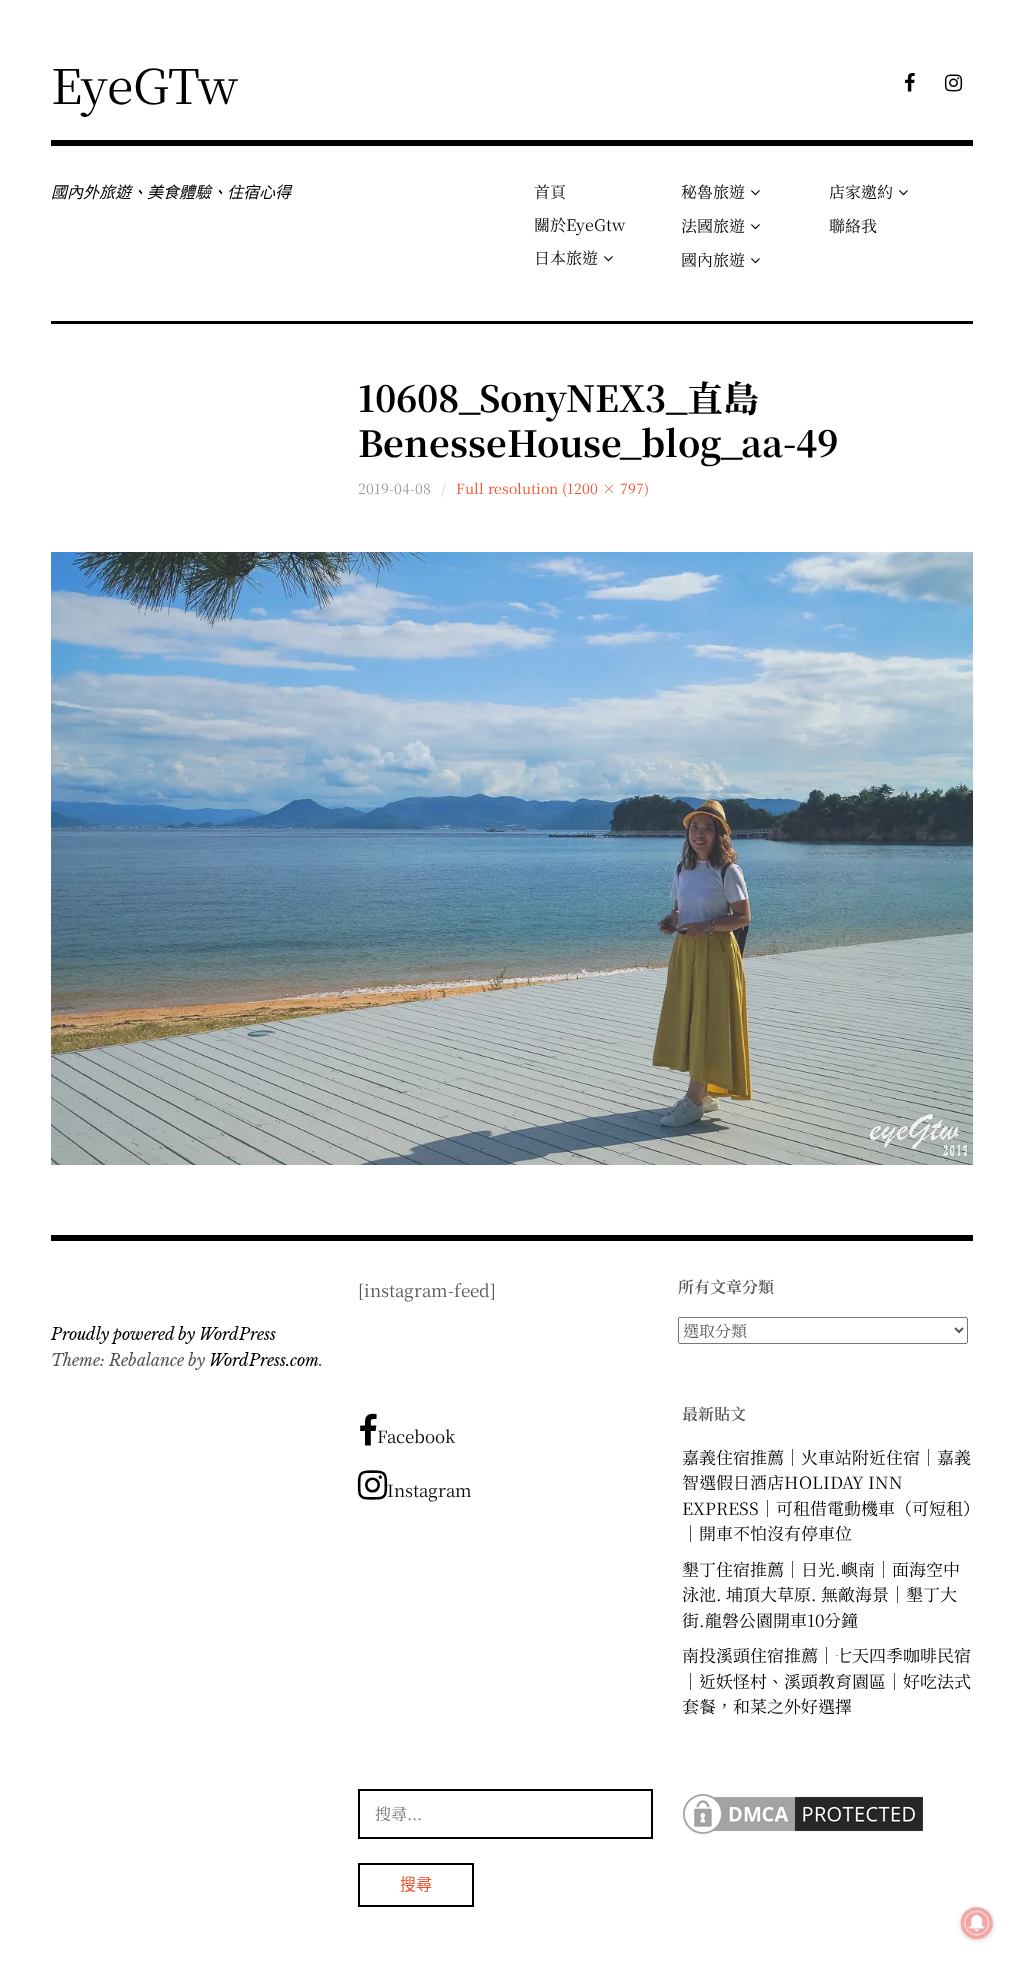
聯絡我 (853, 225)
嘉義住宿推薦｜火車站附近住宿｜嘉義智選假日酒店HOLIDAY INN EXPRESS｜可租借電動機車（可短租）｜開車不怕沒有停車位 (827, 1495)
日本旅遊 (566, 257)
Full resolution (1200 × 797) (552, 488)
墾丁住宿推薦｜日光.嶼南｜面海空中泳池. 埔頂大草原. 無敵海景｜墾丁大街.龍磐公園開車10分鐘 (821, 1594)
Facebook (416, 1435)
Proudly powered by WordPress (163, 1334)
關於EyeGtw (579, 224)
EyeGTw (144, 83)
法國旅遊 (713, 225)
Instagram (429, 1489)
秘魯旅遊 (713, 191)
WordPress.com (264, 1360)
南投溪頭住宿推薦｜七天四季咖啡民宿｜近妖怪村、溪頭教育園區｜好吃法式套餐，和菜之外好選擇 (826, 1680)
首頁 (550, 191)
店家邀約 (861, 191)
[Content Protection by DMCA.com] (803, 1831)
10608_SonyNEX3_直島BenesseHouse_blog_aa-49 (598, 419)
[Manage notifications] (977, 1923)
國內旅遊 (713, 259)
